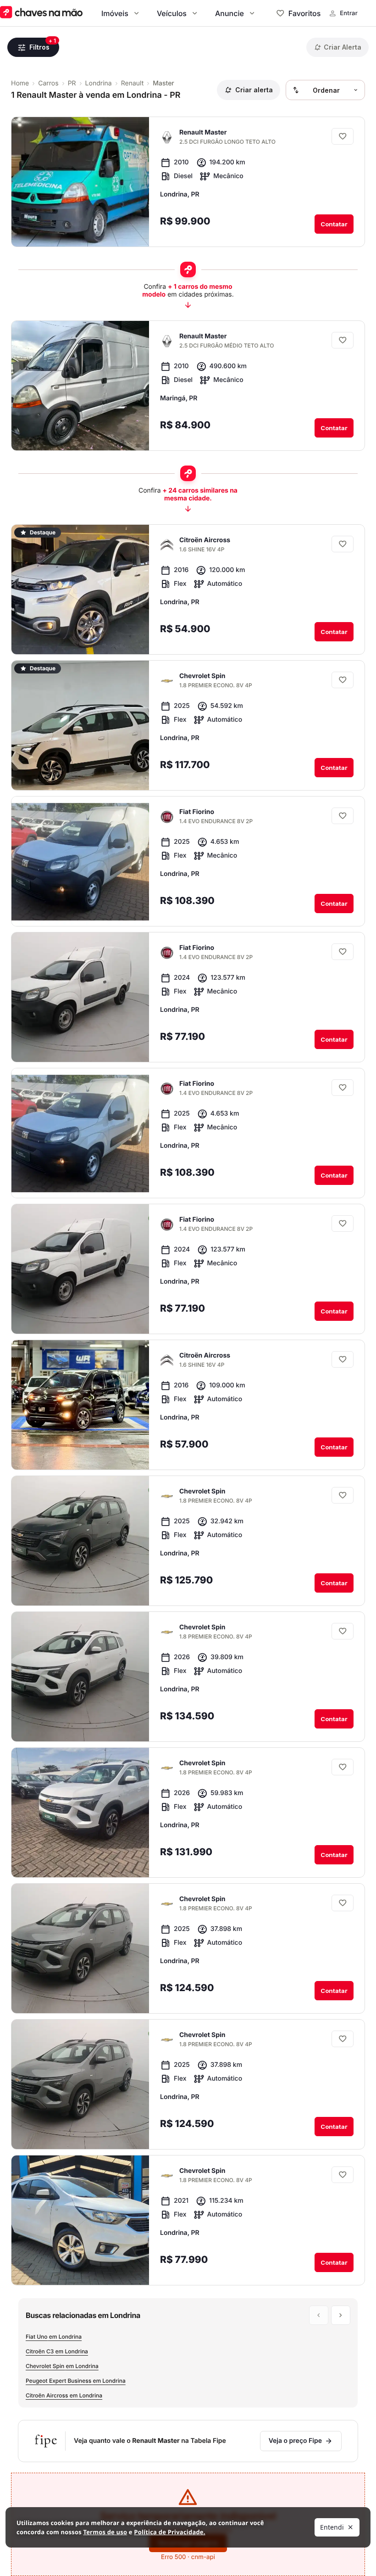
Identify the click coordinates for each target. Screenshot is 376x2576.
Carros (48, 83)
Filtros (39, 47)
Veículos (172, 13)
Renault (133, 83)
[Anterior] (162, 230)
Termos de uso (105, 2532)
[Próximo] (180, 230)
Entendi (332, 2527)
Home (20, 83)
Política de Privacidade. (169, 2532)
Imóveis (115, 13)
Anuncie (229, 13)
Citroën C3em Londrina (57, 2351)
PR (72, 83)
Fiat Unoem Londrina (54, 2337)
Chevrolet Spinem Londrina (62, 2366)
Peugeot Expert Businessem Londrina (76, 2381)
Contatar (334, 224)
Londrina (99, 83)
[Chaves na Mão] (41, 13)
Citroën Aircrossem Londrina (64, 2395)
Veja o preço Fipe (295, 2441)
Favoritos (304, 13)
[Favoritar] (343, 136)
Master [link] (163, 83)
